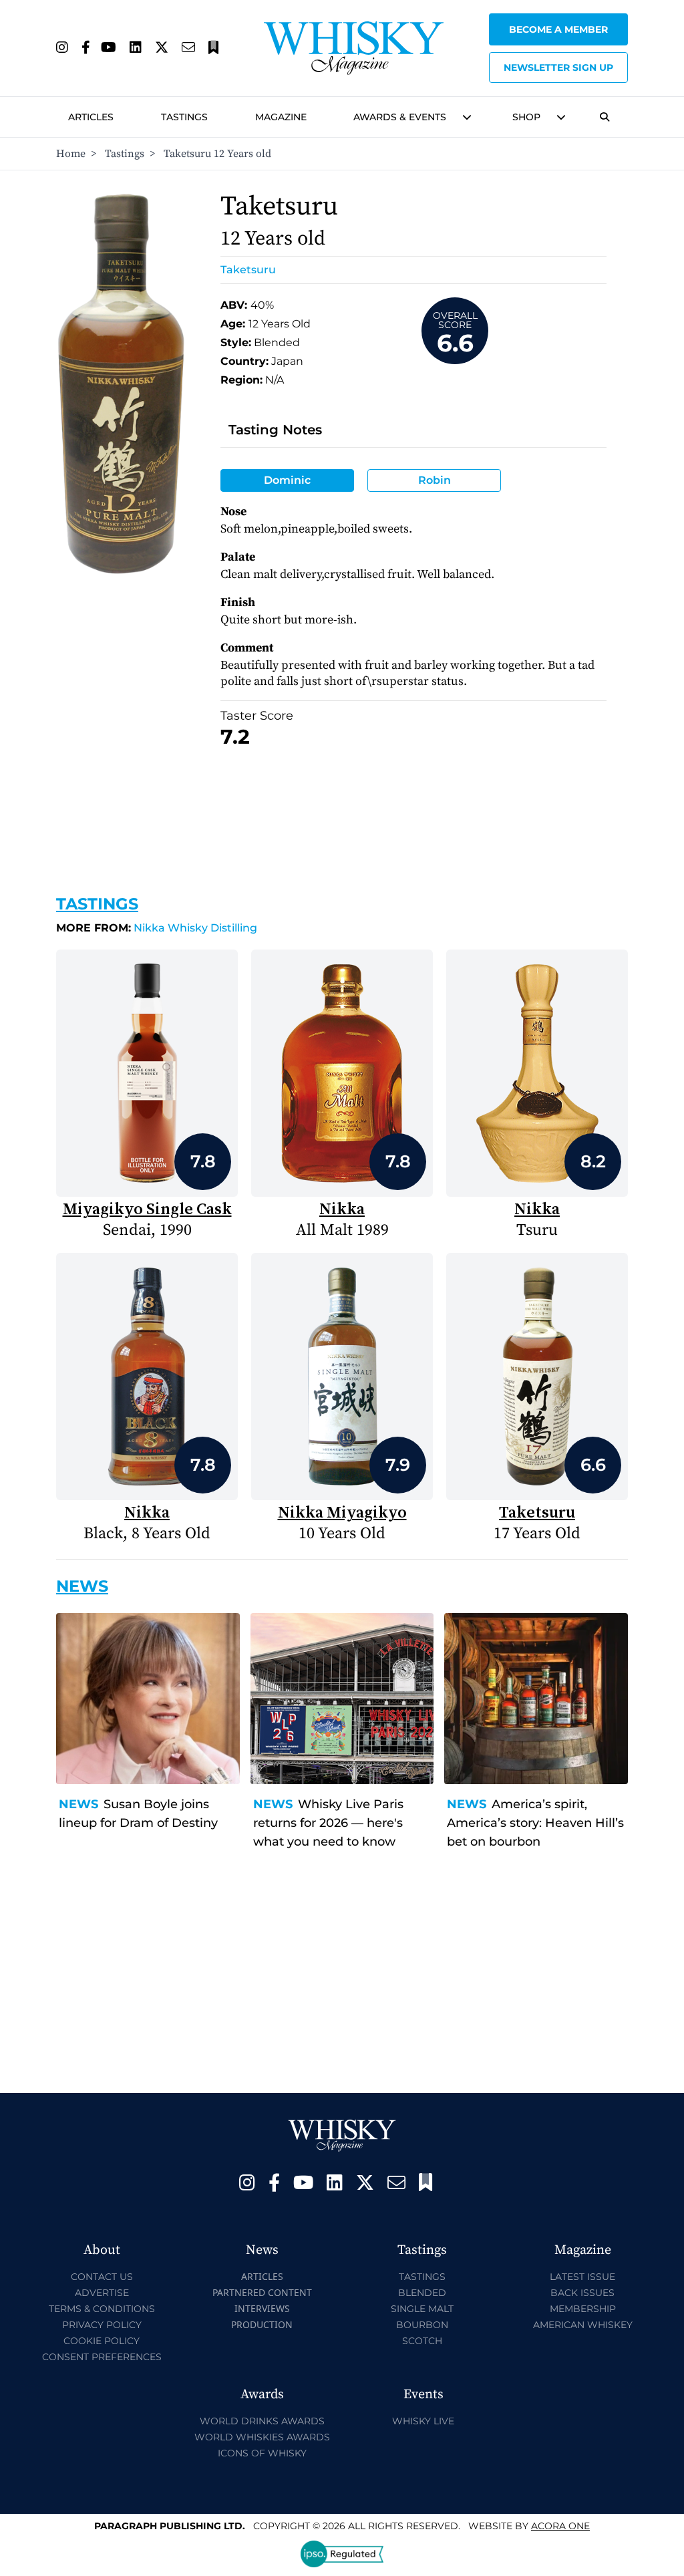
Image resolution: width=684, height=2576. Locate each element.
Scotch (422, 2341)
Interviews (262, 2308)
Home (71, 154)
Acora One (560, 2526)
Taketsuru (248, 270)
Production (262, 2324)
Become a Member (558, 29)
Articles (91, 117)
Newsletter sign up (558, 67)
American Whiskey (583, 2325)
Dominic (287, 480)
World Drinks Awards (262, 2421)
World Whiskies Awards (262, 2437)
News (78, 1804)
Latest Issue (582, 2277)
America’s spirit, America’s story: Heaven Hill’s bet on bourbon (535, 1823)
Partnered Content (262, 2292)
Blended (422, 2293)
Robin (435, 480)
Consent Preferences (102, 2357)
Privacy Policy (102, 2325)
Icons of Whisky (262, 2453)
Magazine (281, 117)
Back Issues (582, 2293)
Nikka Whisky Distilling (157, 928)
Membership (583, 2309)
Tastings (184, 117)
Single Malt (422, 2309)
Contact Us (102, 2277)
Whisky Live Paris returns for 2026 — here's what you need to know (328, 1823)
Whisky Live (423, 2421)
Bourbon (422, 2325)
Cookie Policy (102, 2341)
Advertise (102, 2293)
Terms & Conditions (102, 2309)
